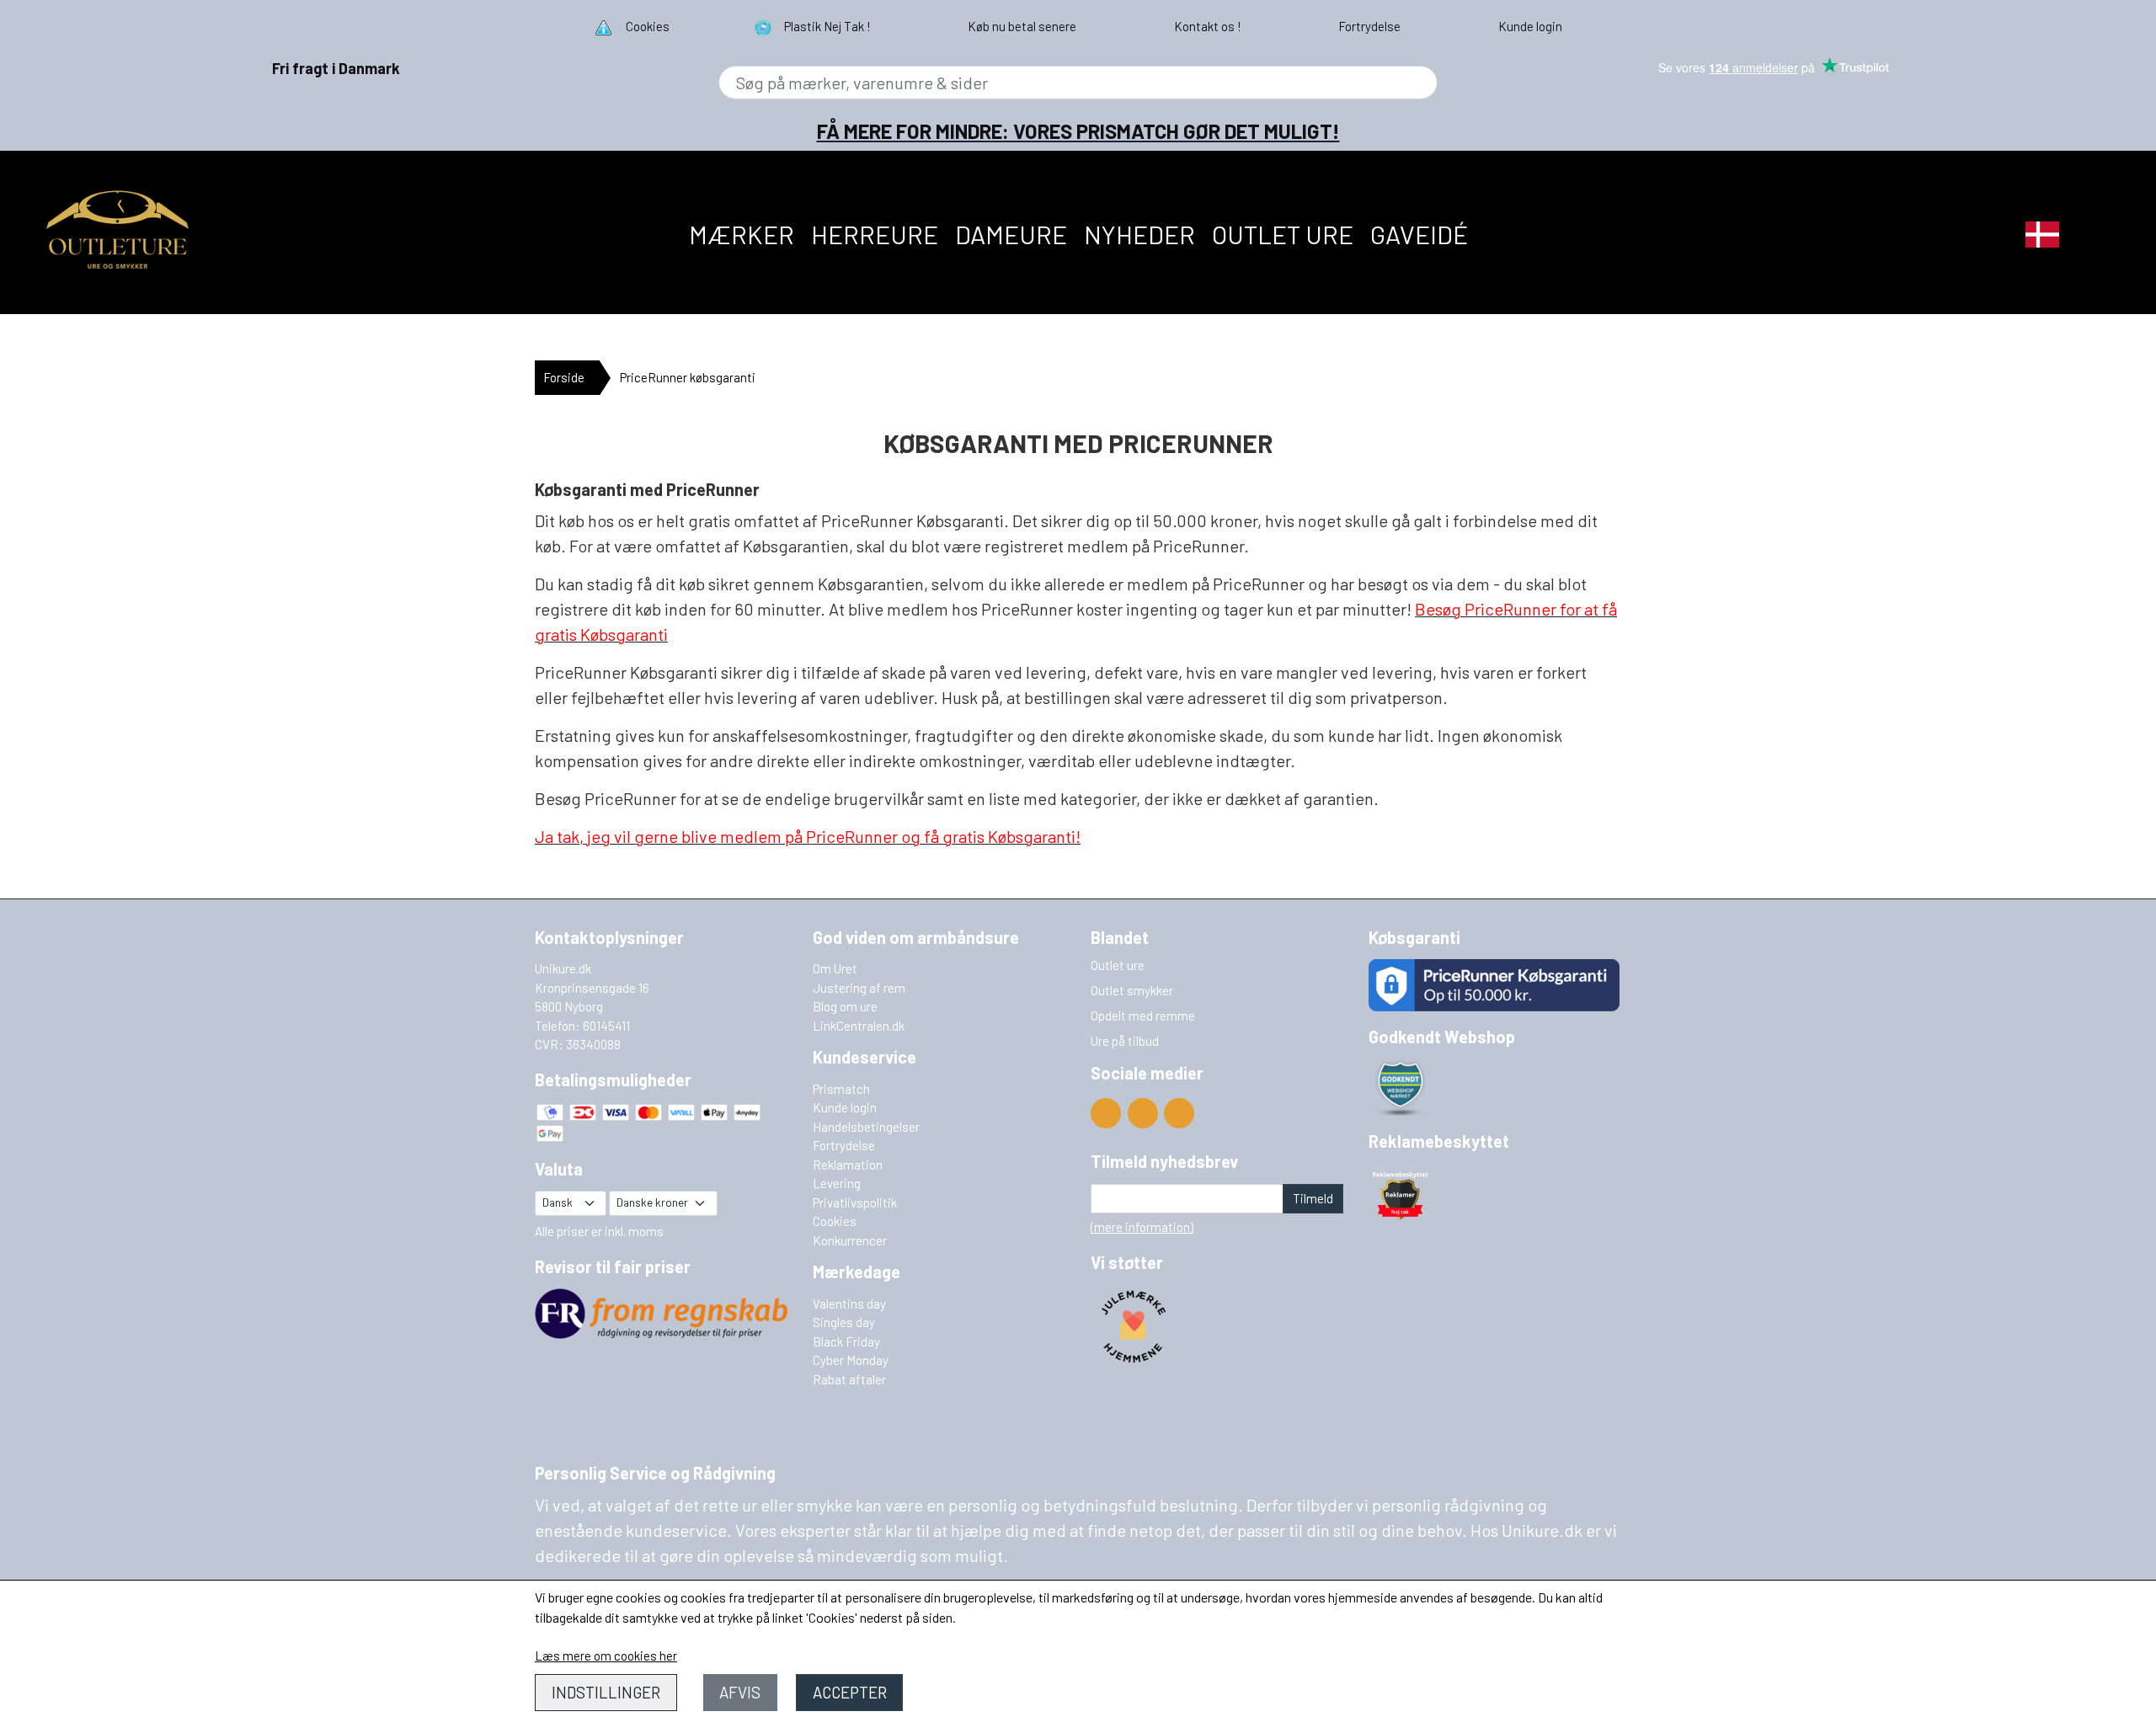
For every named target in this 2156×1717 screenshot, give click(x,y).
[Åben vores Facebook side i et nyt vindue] (1143, 1113)
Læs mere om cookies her (606, 1656)
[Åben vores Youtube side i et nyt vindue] (1106, 1113)
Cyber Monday (851, 1360)
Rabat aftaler (849, 1379)
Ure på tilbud (1125, 1041)
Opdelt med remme (1143, 1016)
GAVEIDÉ (1419, 234)
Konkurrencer (850, 1240)
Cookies (835, 1221)
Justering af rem (859, 988)
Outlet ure (1283, 234)
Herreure (875, 234)
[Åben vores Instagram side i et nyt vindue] (1179, 1113)
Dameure (1011, 234)
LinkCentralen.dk (859, 1026)
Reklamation (848, 1165)
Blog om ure (845, 1006)
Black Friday (846, 1341)
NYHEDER (1139, 234)
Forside (564, 377)
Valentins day (849, 1304)
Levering (837, 1183)
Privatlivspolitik (855, 1202)
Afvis (740, 1692)
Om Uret (835, 968)
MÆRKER (742, 234)
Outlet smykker (1132, 990)
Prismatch (841, 1089)
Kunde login (845, 1107)
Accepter (850, 1692)
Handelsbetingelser (866, 1127)
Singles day (844, 1322)
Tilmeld (1313, 1198)
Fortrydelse (844, 1145)
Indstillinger (606, 1692)
